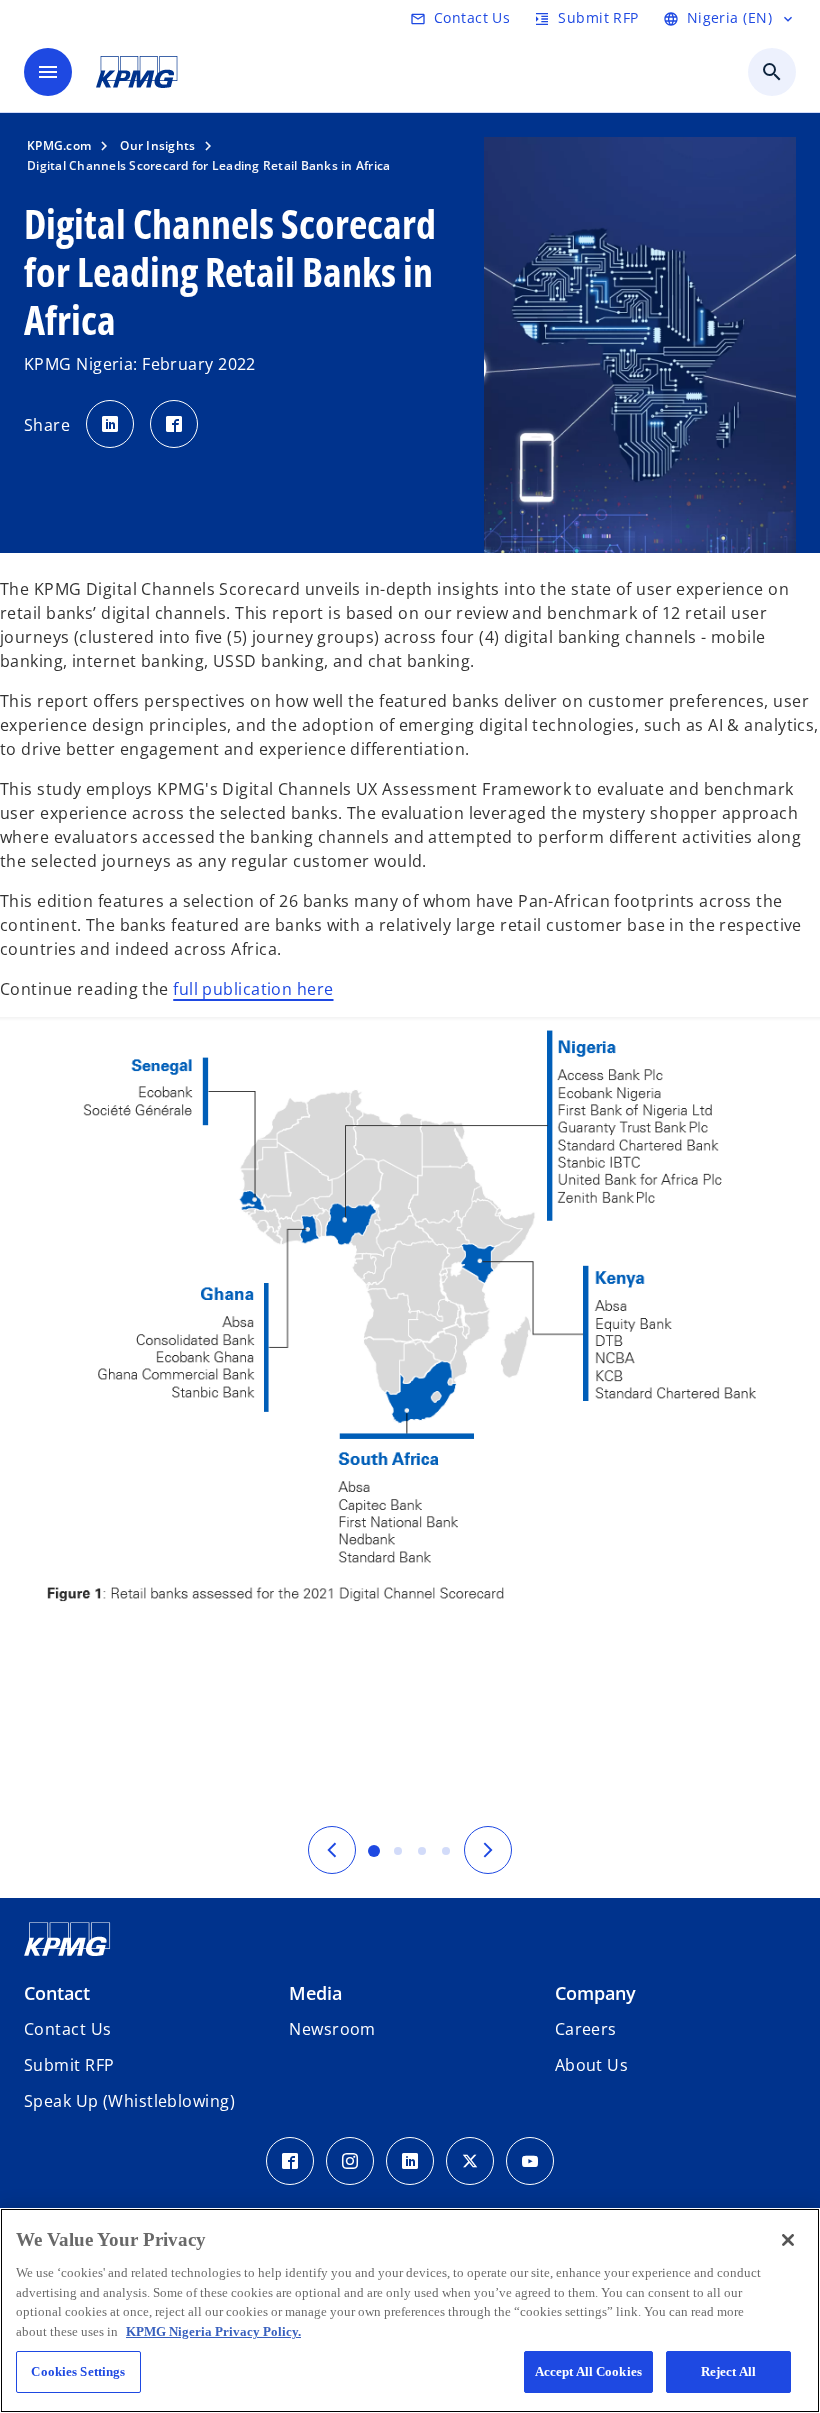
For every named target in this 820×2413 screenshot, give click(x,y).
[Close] (788, 2240)
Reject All (728, 2371)
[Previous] (332, 1850)
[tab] (374, 1851)
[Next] (488, 1850)
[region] (410, 2310)
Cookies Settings (78, 2371)
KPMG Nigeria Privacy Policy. (213, 2331)
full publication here (253, 989)
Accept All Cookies (588, 2371)
